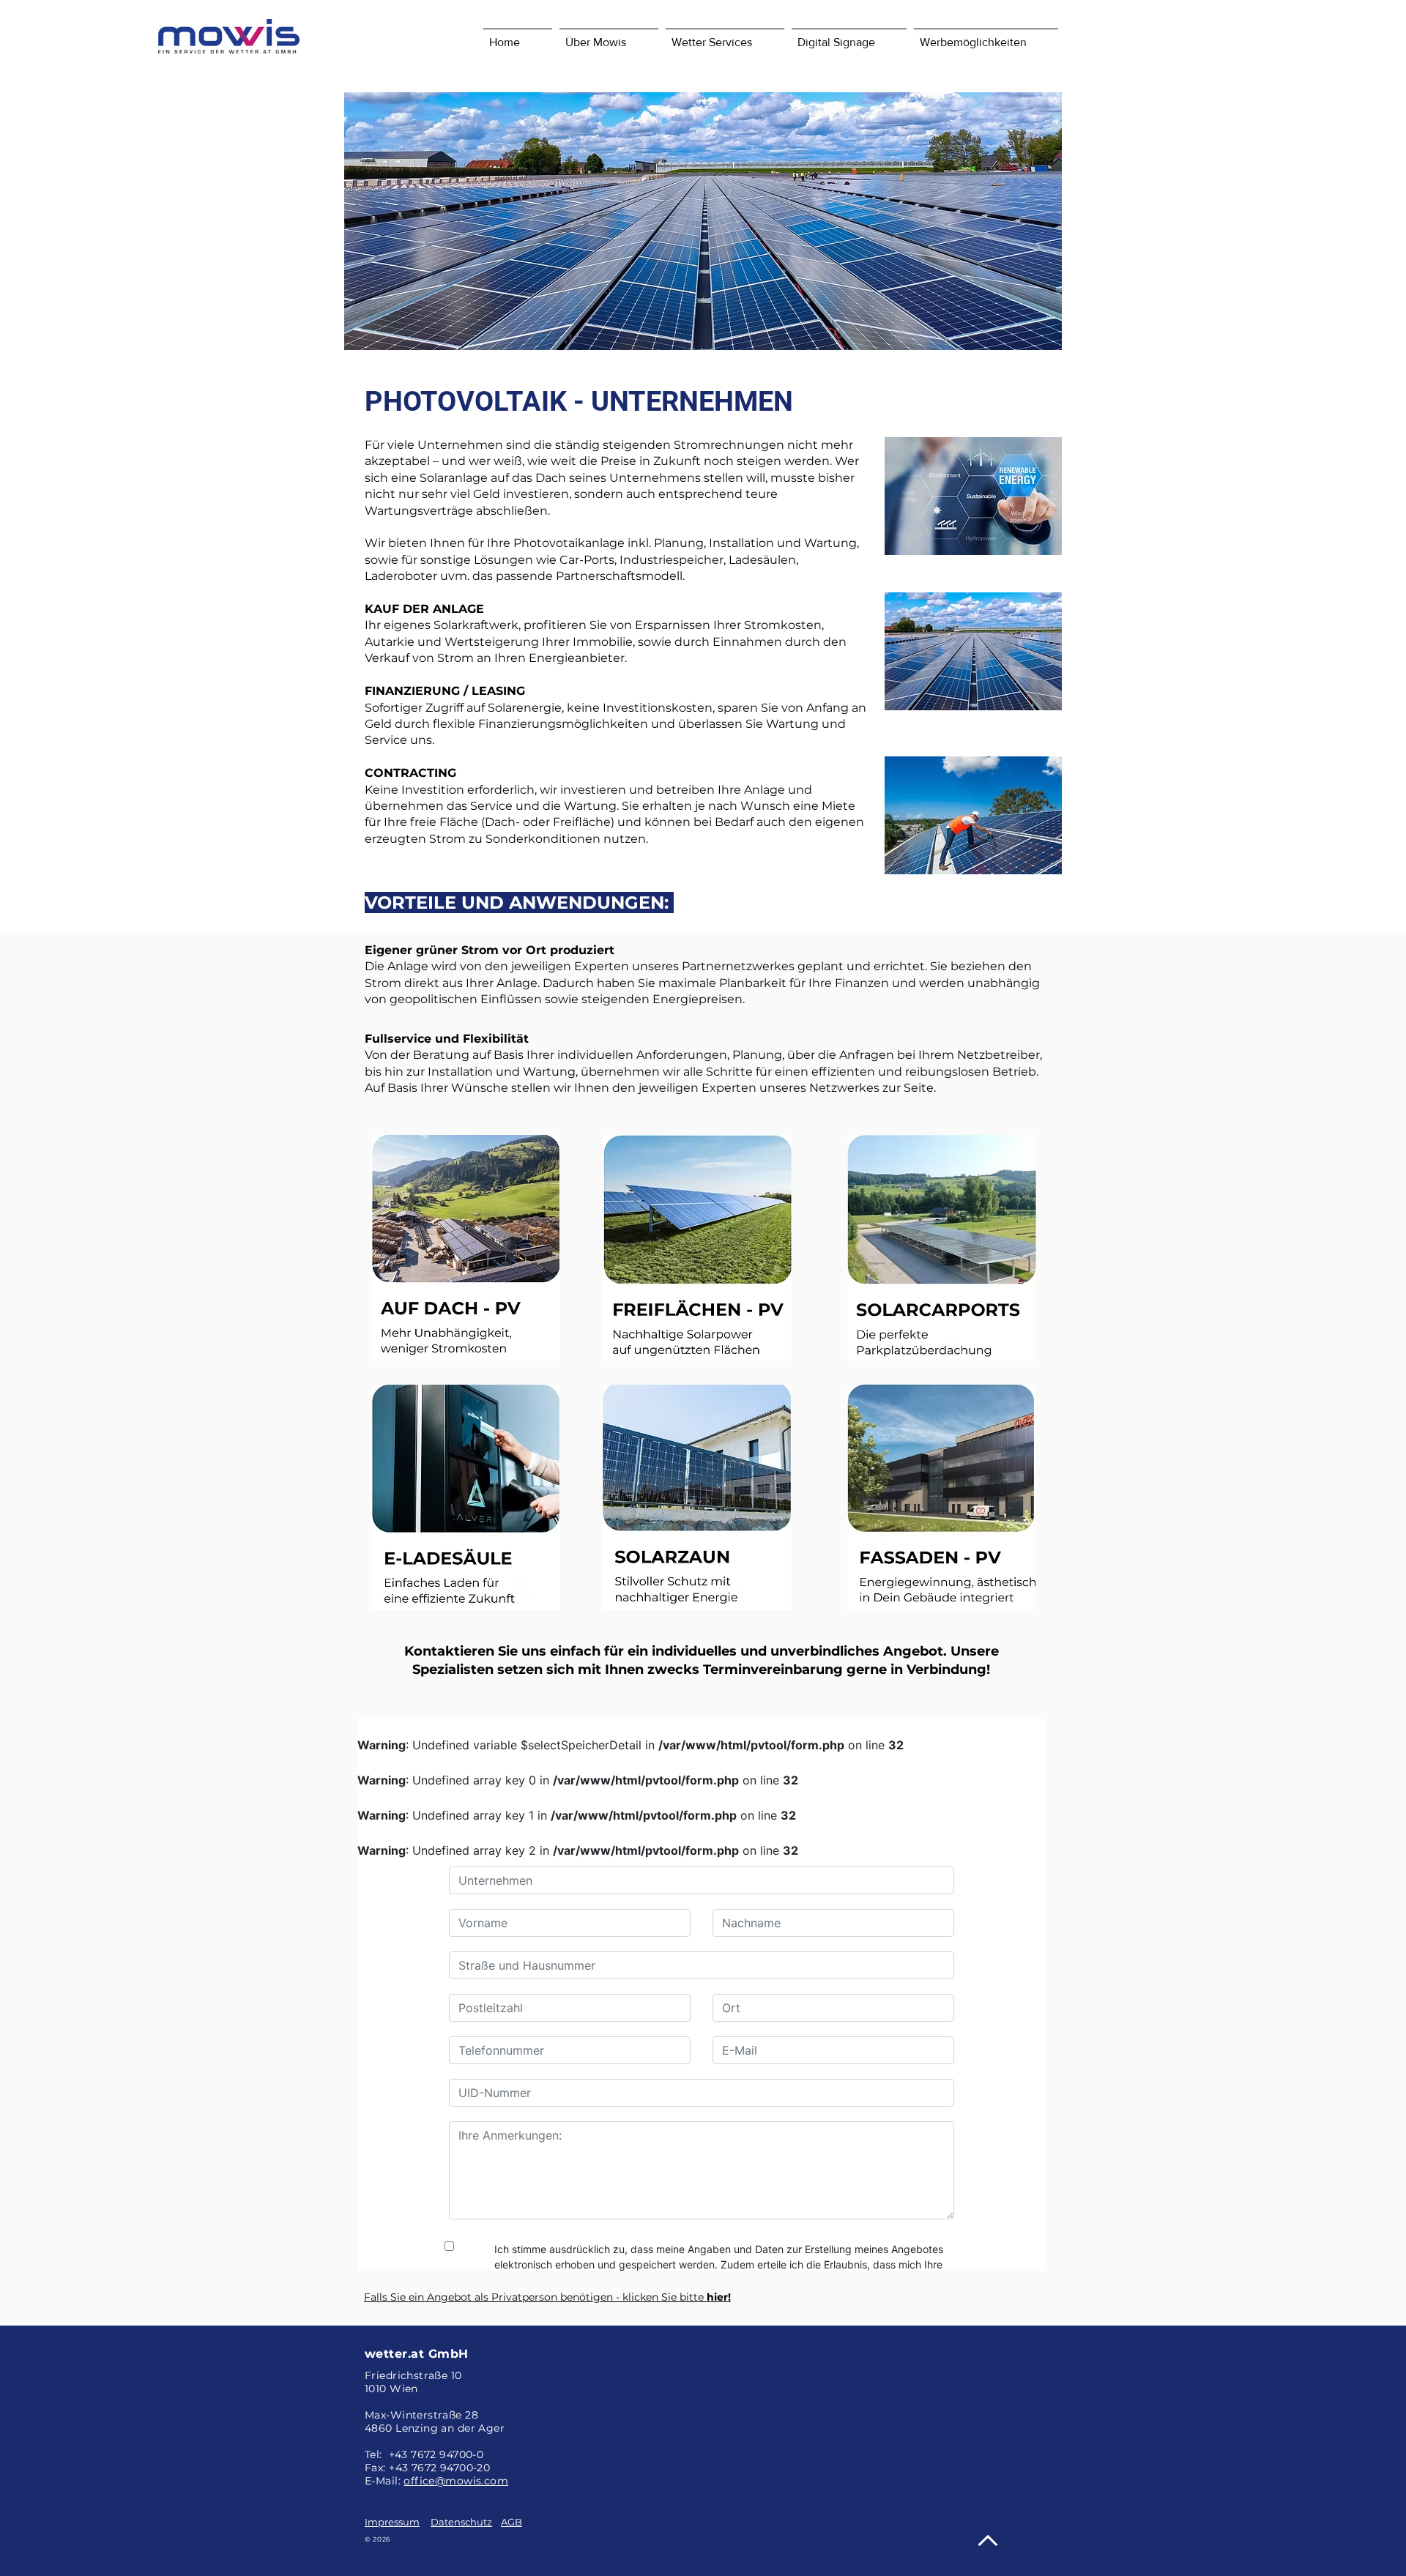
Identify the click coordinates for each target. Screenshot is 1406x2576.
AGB (512, 2522)
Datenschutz (461, 2522)
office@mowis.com (456, 2481)
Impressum (392, 2522)
